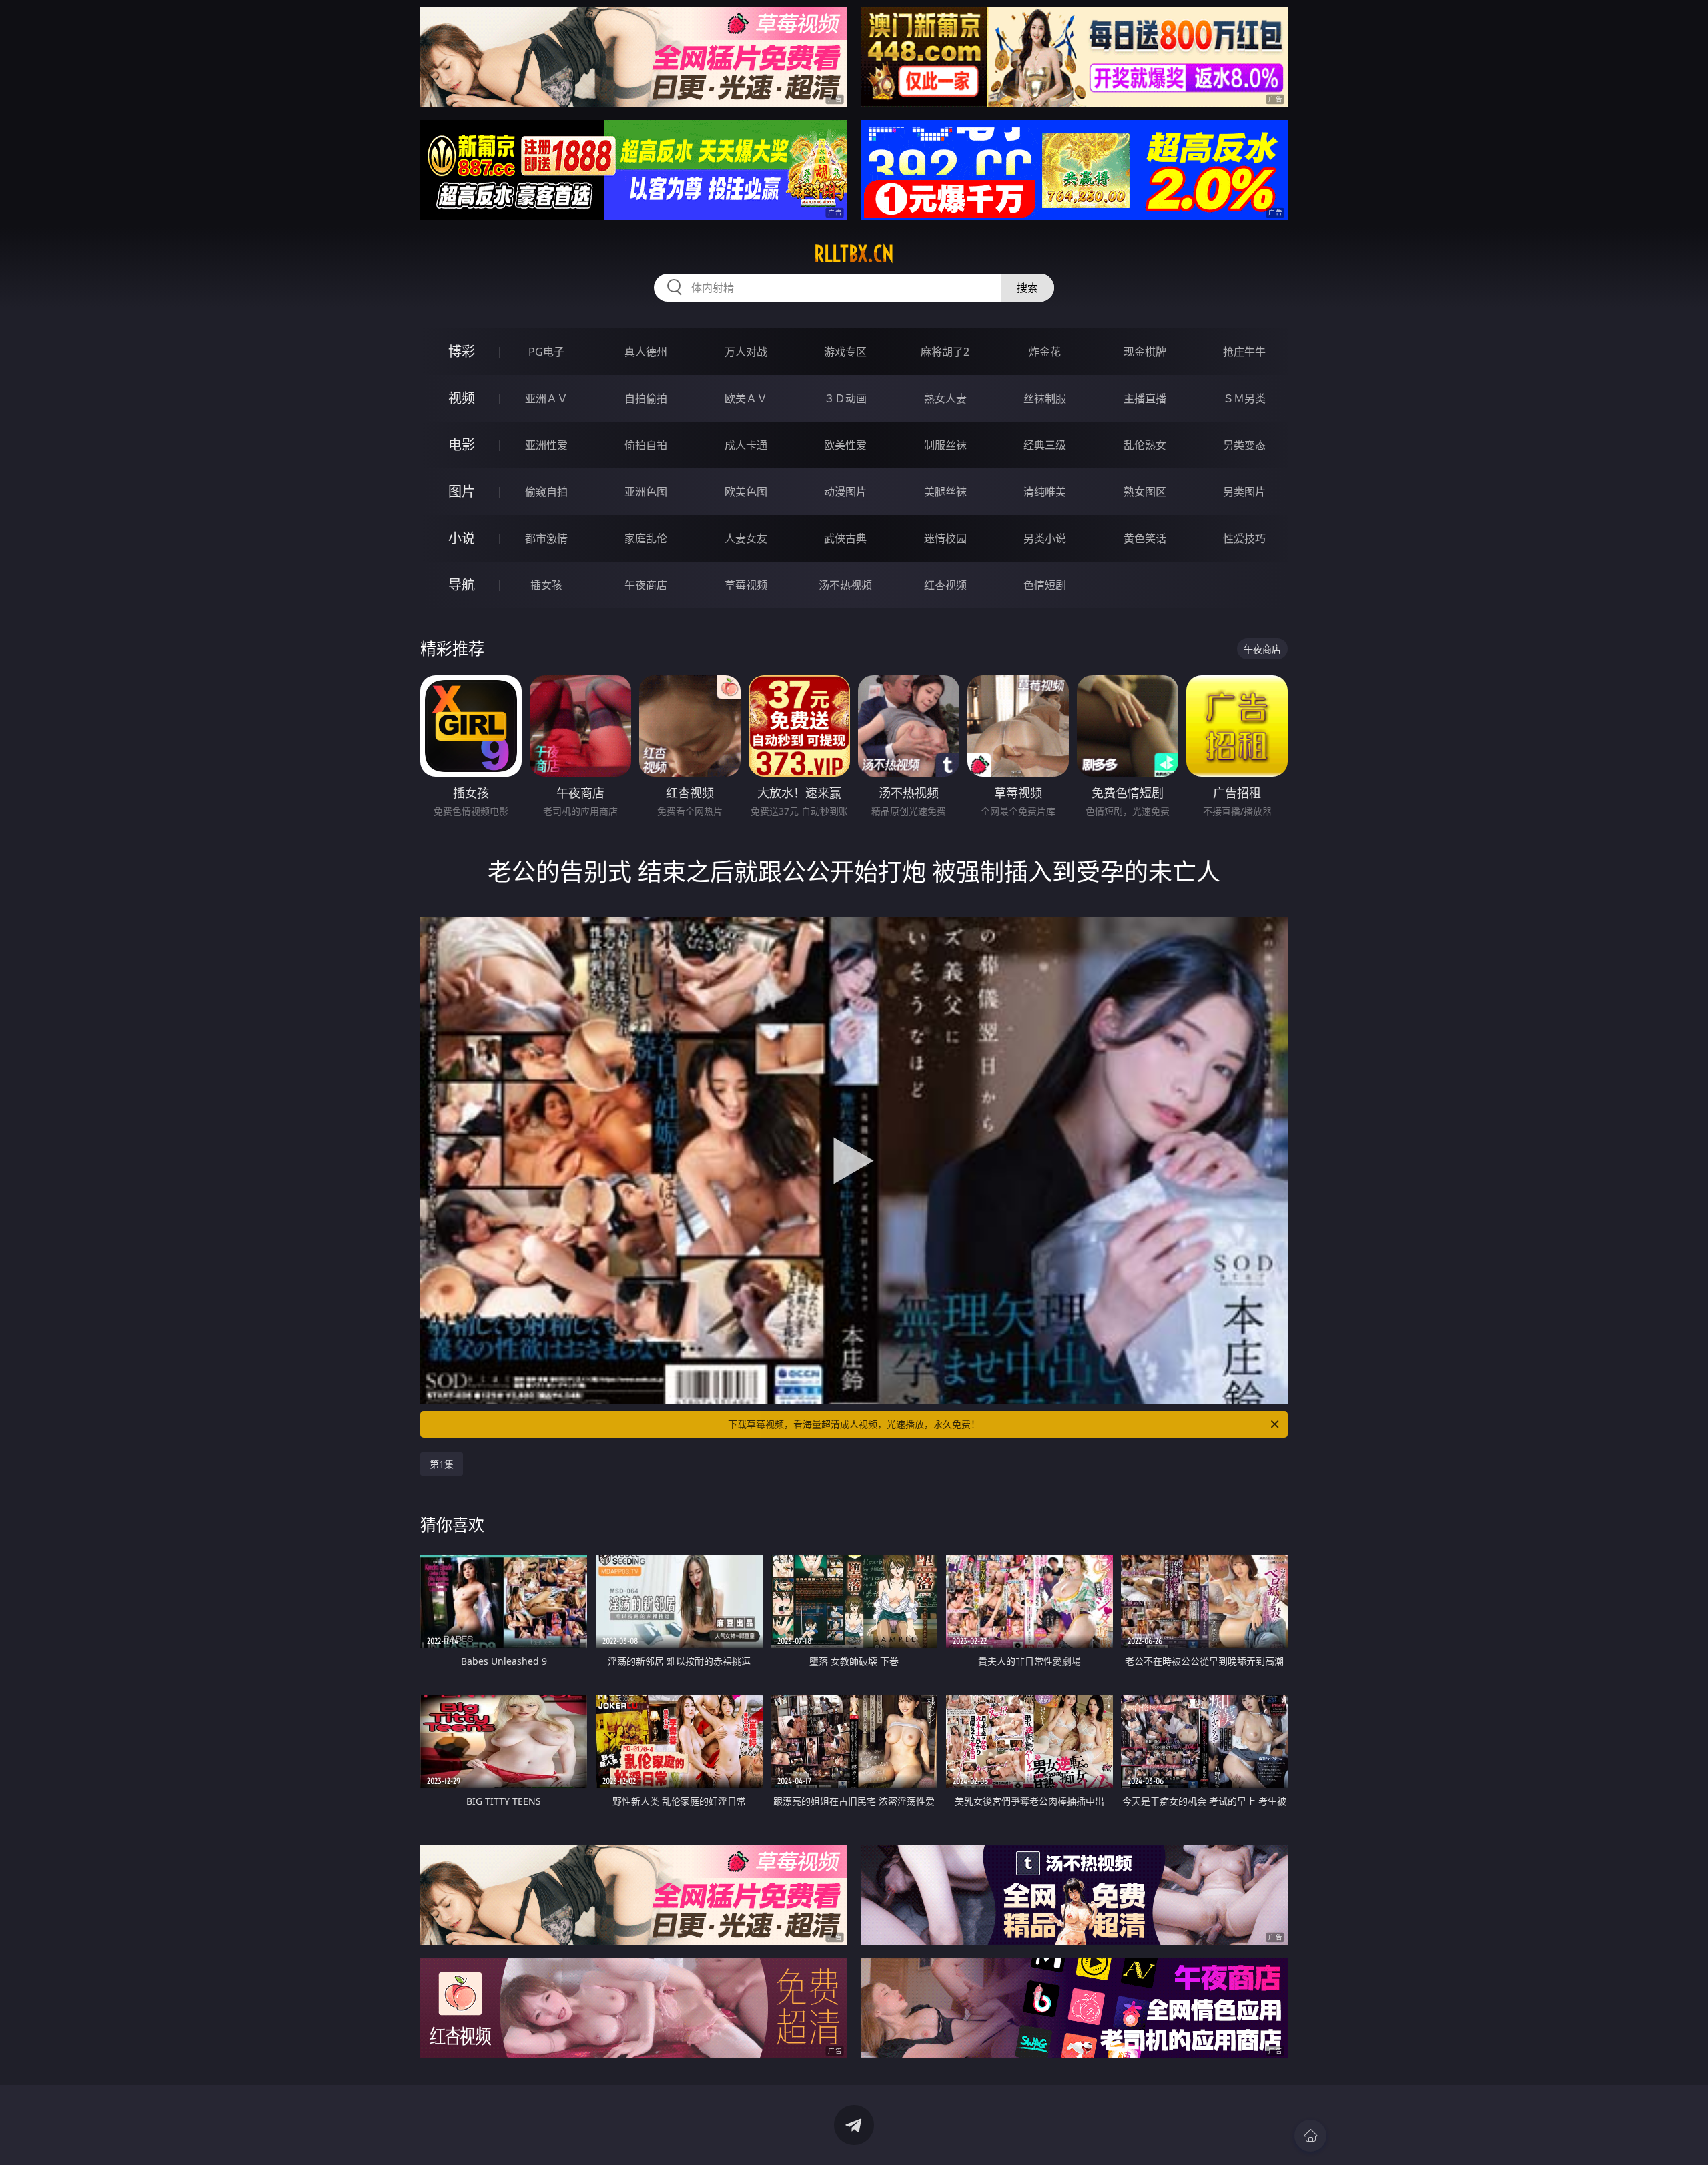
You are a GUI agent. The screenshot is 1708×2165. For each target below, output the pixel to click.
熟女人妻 (945, 398)
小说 (462, 538)
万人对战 (746, 352)
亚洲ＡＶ (546, 398)
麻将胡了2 (945, 352)
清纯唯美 (1045, 492)
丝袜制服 (1045, 398)
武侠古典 (845, 538)
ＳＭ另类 (1244, 398)
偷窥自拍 (546, 492)
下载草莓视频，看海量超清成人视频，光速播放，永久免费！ (854, 1424)
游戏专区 (845, 352)
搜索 (1027, 288)
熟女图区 (1145, 492)
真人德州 (646, 352)
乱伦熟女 (1145, 445)
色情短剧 (1045, 585)
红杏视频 (945, 585)
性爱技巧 (1244, 538)
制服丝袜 (945, 445)
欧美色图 (746, 492)
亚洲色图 (646, 492)
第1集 (442, 1464)
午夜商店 (646, 585)
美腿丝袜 (945, 492)
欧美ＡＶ (746, 398)
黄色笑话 (1145, 538)
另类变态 (1244, 445)
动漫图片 (845, 492)
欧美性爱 (845, 445)
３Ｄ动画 (845, 398)
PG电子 (546, 352)
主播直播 (1145, 398)
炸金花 (1045, 352)
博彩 (462, 351)
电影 (462, 445)
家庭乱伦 (646, 538)
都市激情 (546, 538)
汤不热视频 (845, 585)
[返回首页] (1310, 2136)
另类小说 (1045, 538)
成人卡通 (746, 445)
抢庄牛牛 (1244, 352)
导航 (462, 585)
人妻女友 (746, 538)
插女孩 (546, 585)
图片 (462, 491)
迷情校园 (945, 538)
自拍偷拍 (646, 398)
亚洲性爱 (546, 445)
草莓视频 (746, 585)
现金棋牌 (1145, 352)
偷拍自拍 (646, 445)
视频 (462, 398)
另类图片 (1244, 492)
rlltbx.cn (854, 254)
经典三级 (1045, 445)
